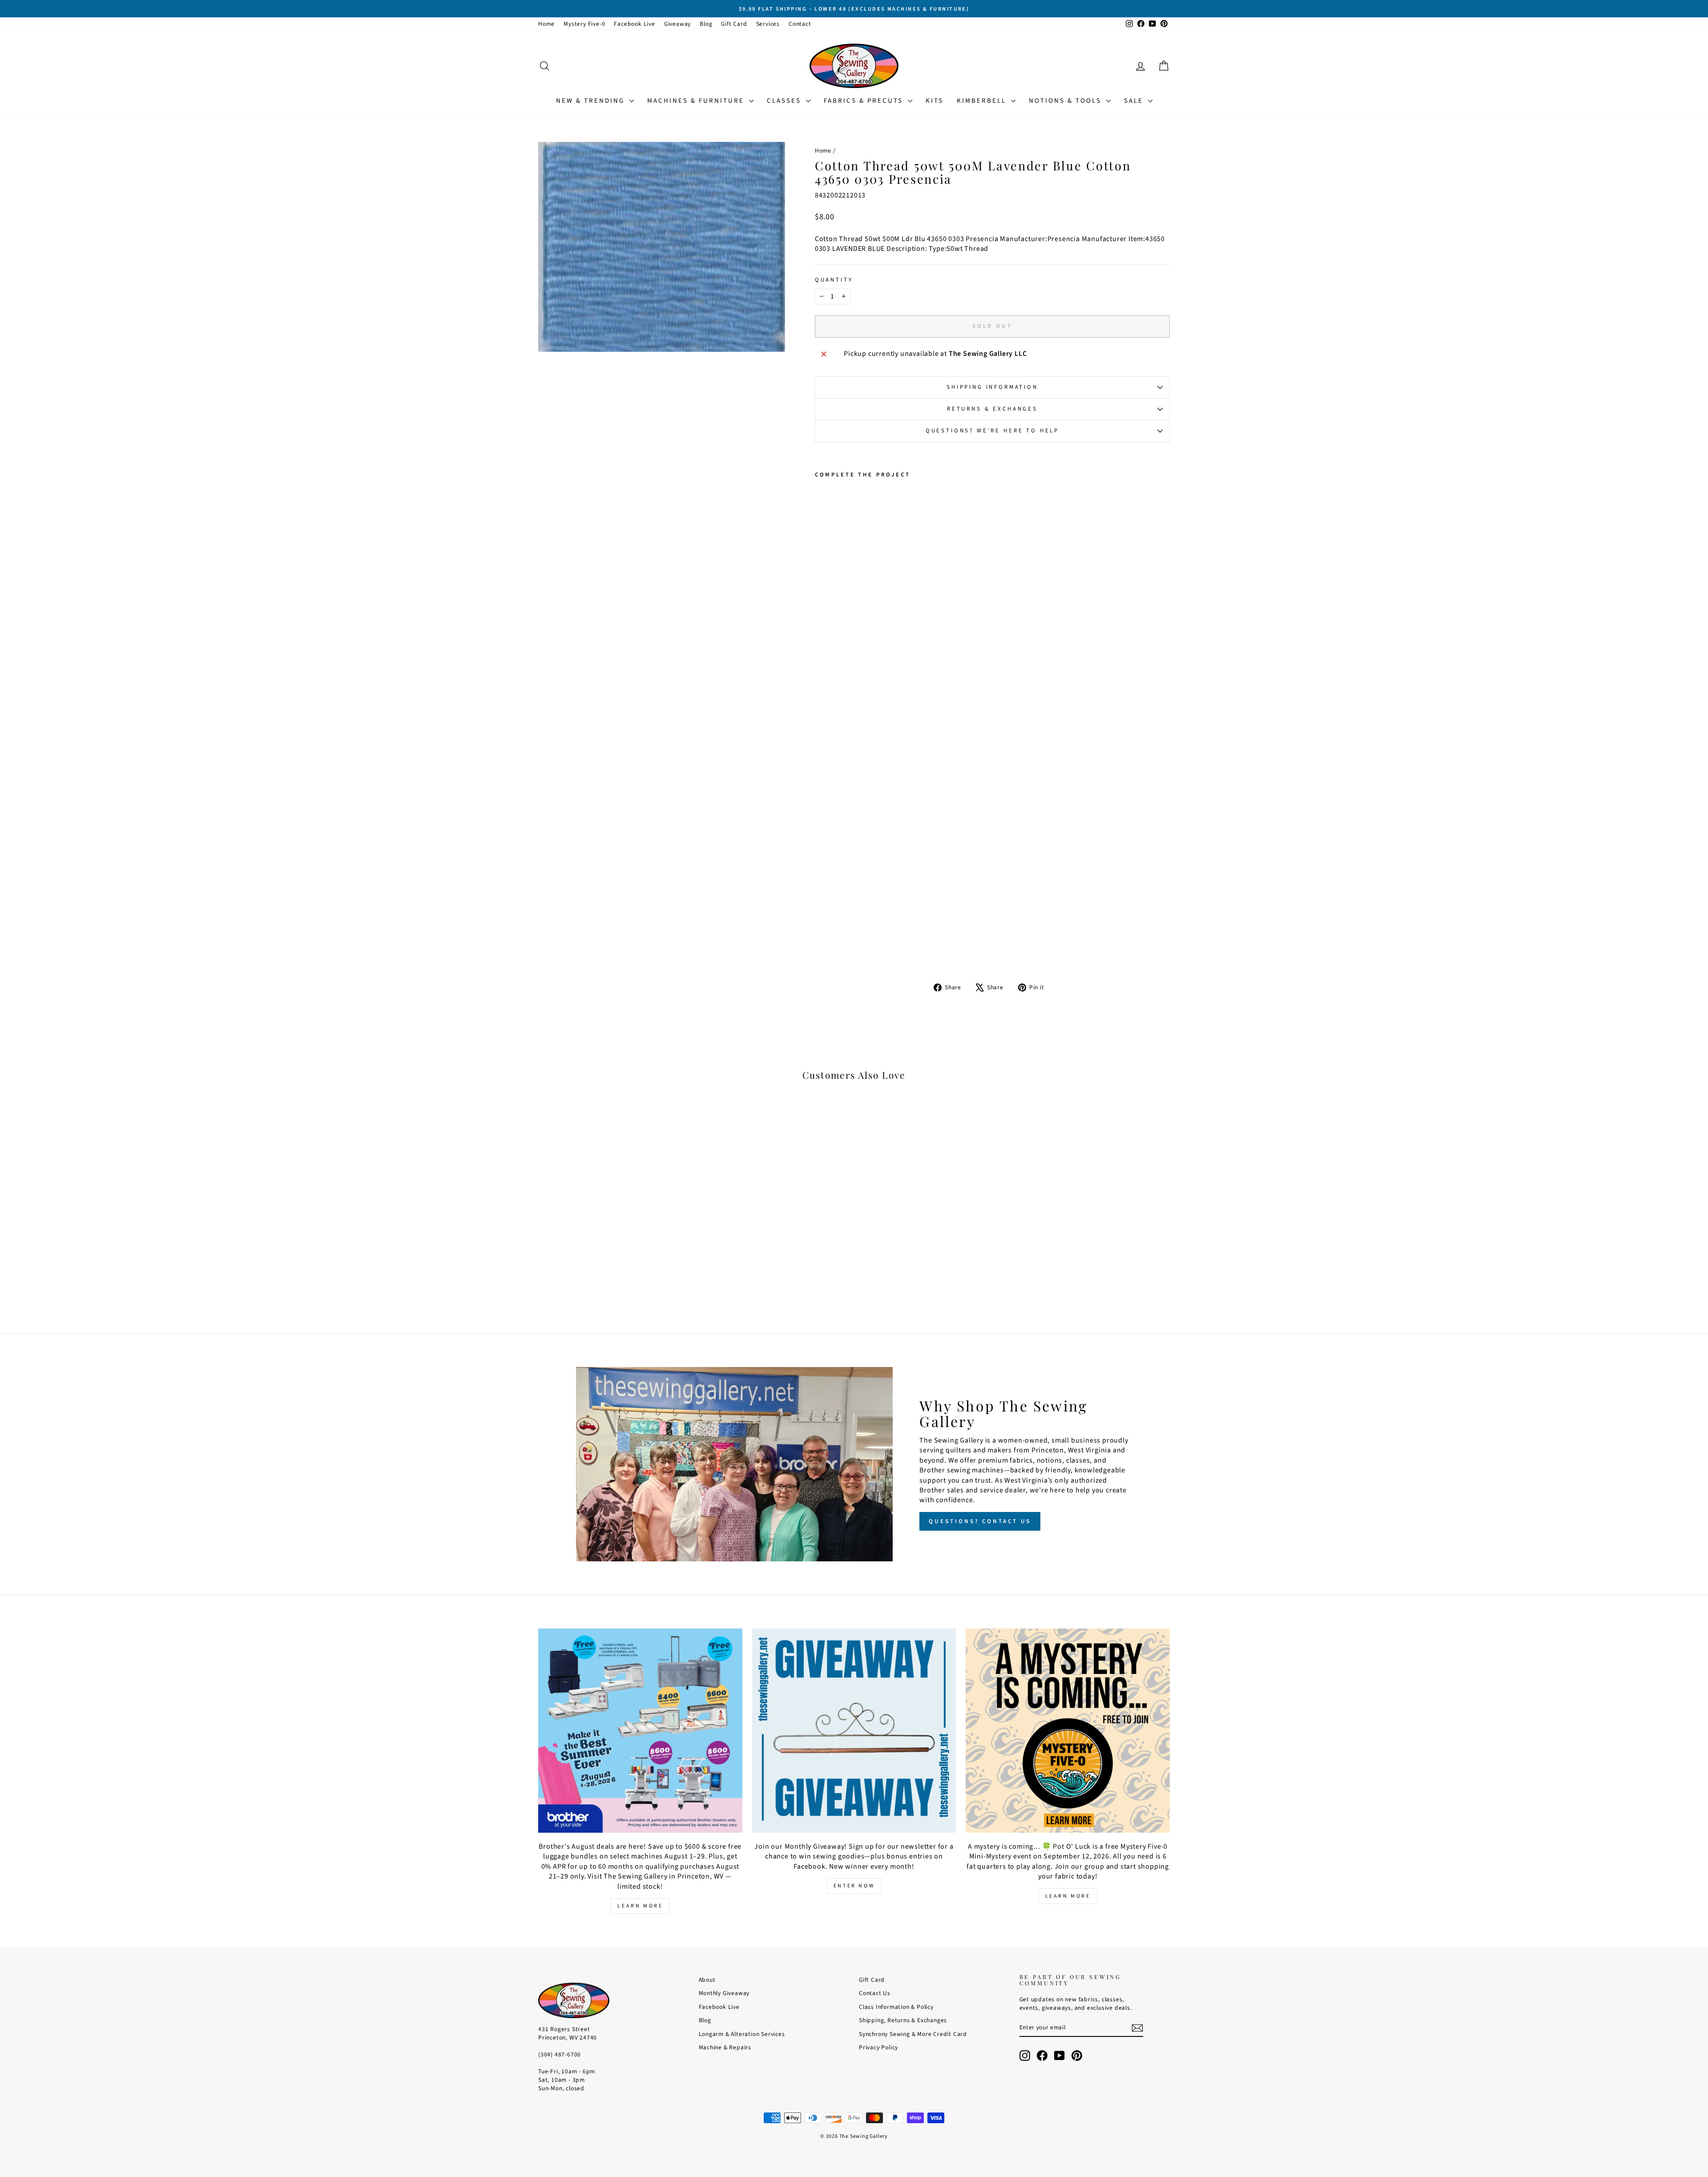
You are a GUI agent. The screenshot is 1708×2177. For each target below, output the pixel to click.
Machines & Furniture (697, 101)
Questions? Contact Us (980, 1521)
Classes (785, 101)
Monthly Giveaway (724, 1993)
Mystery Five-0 (584, 24)
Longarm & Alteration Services (742, 2034)
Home (546, 24)
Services (768, 24)
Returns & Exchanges (992, 409)
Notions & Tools (1066, 101)
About (707, 1980)
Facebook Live (634, 24)
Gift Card (734, 24)
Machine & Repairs (725, 2047)
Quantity (834, 280)
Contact (800, 24)
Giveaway (677, 24)
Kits (935, 101)
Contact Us (875, 1993)
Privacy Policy (878, 2047)
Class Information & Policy (896, 2007)
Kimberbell (983, 101)
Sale (1135, 101)
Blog (706, 24)
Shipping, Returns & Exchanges (903, 2020)
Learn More (640, 1906)
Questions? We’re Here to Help (992, 431)
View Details (614, 1243)
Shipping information (992, 387)
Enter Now (854, 1886)
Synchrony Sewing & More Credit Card (913, 2034)
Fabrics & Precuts (865, 101)
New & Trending (592, 101)
